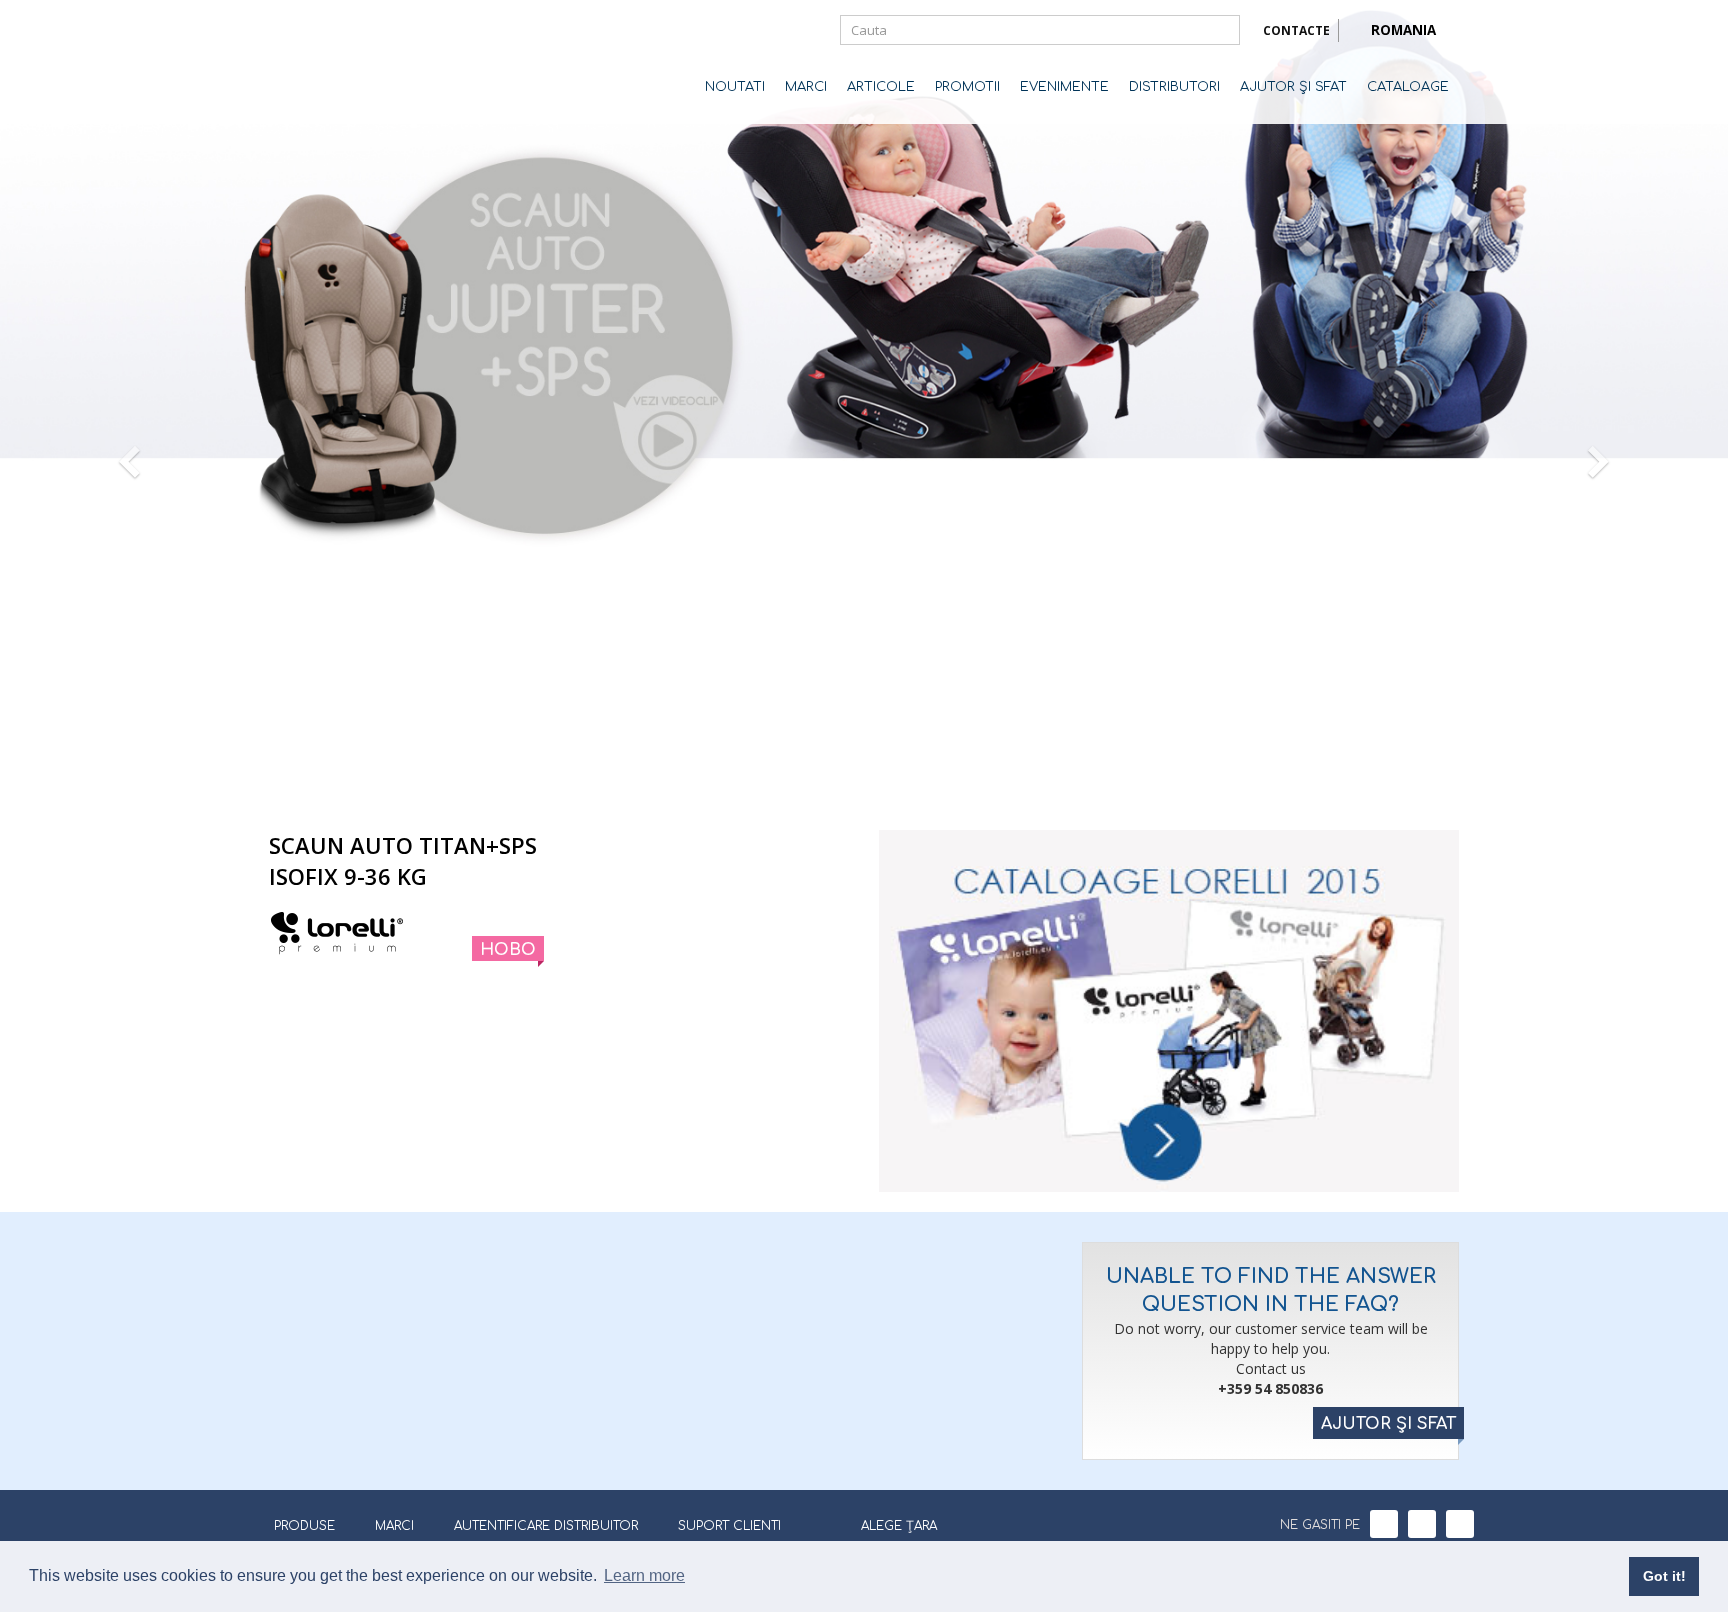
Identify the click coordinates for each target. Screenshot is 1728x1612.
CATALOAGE (1408, 87)
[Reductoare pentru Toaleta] (949, 784)
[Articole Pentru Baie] (865, 784)
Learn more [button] (644, 1575)
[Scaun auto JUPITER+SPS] (794, 784)
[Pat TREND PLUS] (837, 784)
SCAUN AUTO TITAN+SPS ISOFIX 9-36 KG (403, 860)
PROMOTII (967, 87)
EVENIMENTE (1064, 87)
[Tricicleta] (921, 784)
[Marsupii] (879, 784)
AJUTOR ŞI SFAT (1293, 87)
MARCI (806, 87)
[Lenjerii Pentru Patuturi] (851, 784)
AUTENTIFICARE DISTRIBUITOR (546, 1526)
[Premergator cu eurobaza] (907, 784)
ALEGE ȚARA (899, 1526)
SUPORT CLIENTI (729, 1526)
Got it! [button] (1664, 1576)
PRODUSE (304, 1526)
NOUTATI (735, 87)
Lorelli (349, 62)
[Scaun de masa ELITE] (809, 784)
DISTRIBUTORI (1174, 87)
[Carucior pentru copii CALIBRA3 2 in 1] (779, 784)
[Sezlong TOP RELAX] (893, 784)
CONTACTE (1296, 30)
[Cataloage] (1169, 1011)
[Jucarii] (935, 784)
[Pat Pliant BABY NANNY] (823, 784)
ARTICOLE (881, 87)
